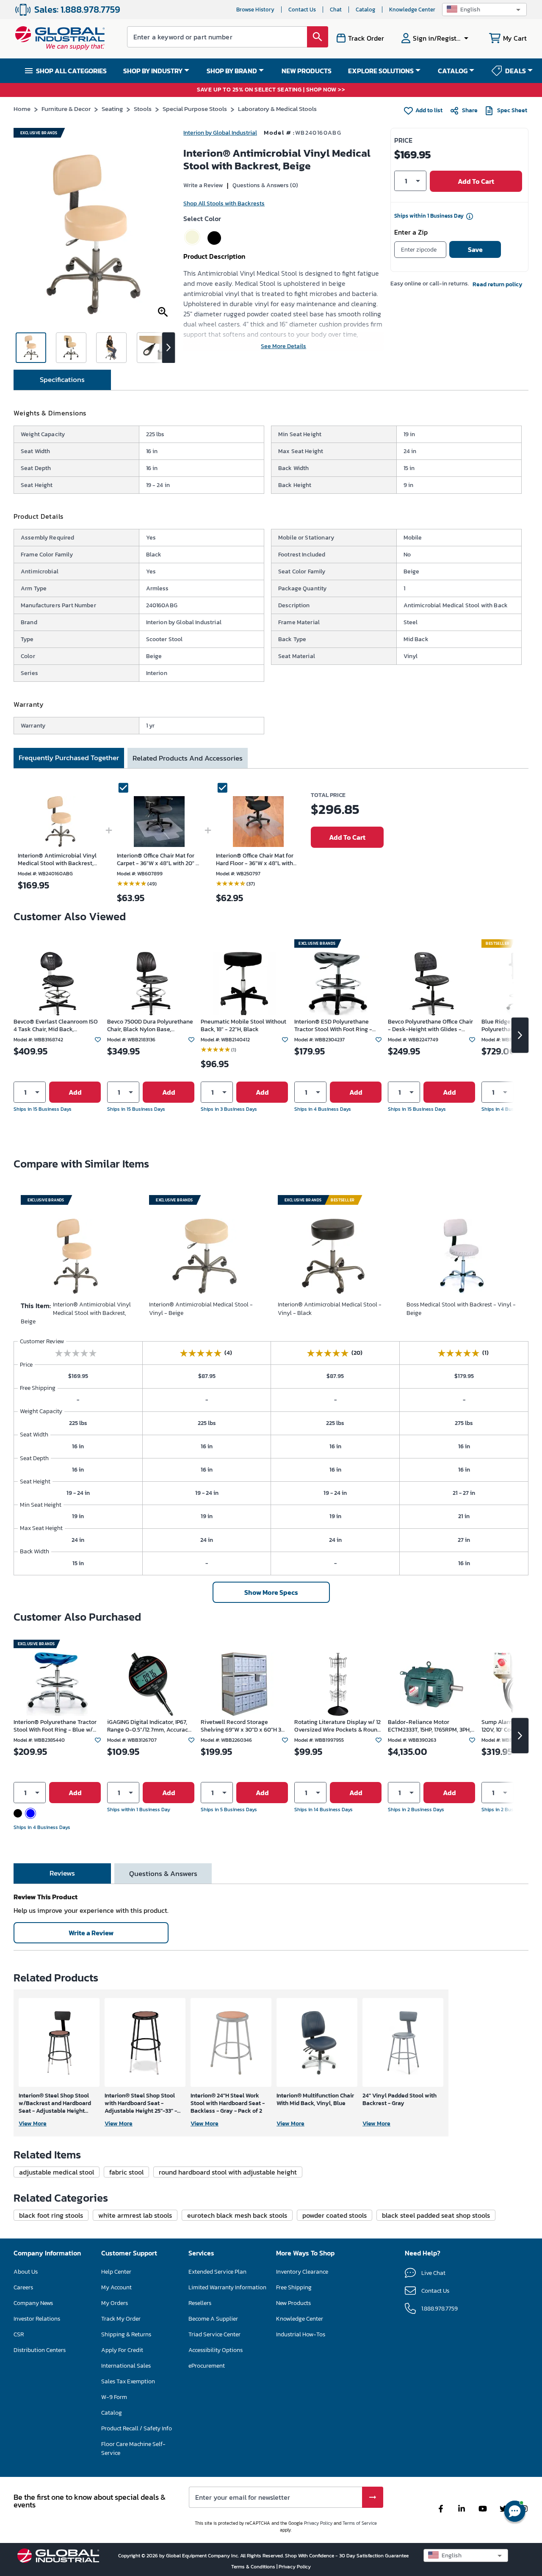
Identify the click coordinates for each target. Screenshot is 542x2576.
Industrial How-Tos (301, 2334)
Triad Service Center (214, 2334)
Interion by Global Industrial (220, 133)
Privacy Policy (318, 2523)
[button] (484, 10)
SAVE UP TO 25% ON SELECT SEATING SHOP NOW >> (271, 90)
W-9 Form (114, 2397)
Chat (336, 10)
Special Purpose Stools (195, 109)
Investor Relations (37, 2319)
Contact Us (302, 10)
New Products (293, 2303)
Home (22, 109)
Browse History (255, 10)
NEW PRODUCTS (307, 71)
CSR (19, 2334)
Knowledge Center (412, 10)
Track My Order (121, 2319)
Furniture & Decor (66, 109)
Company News (33, 2303)
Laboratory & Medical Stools (277, 109)
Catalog (365, 10)
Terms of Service (360, 2523)
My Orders (115, 2303)
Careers (23, 2287)
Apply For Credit (122, 2350)
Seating (112, 109)
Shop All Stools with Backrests (224, 203)
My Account (116, 2287)
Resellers (200, 2303)
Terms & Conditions (254, 2567)
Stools (143, 109)
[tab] (62, 380)
